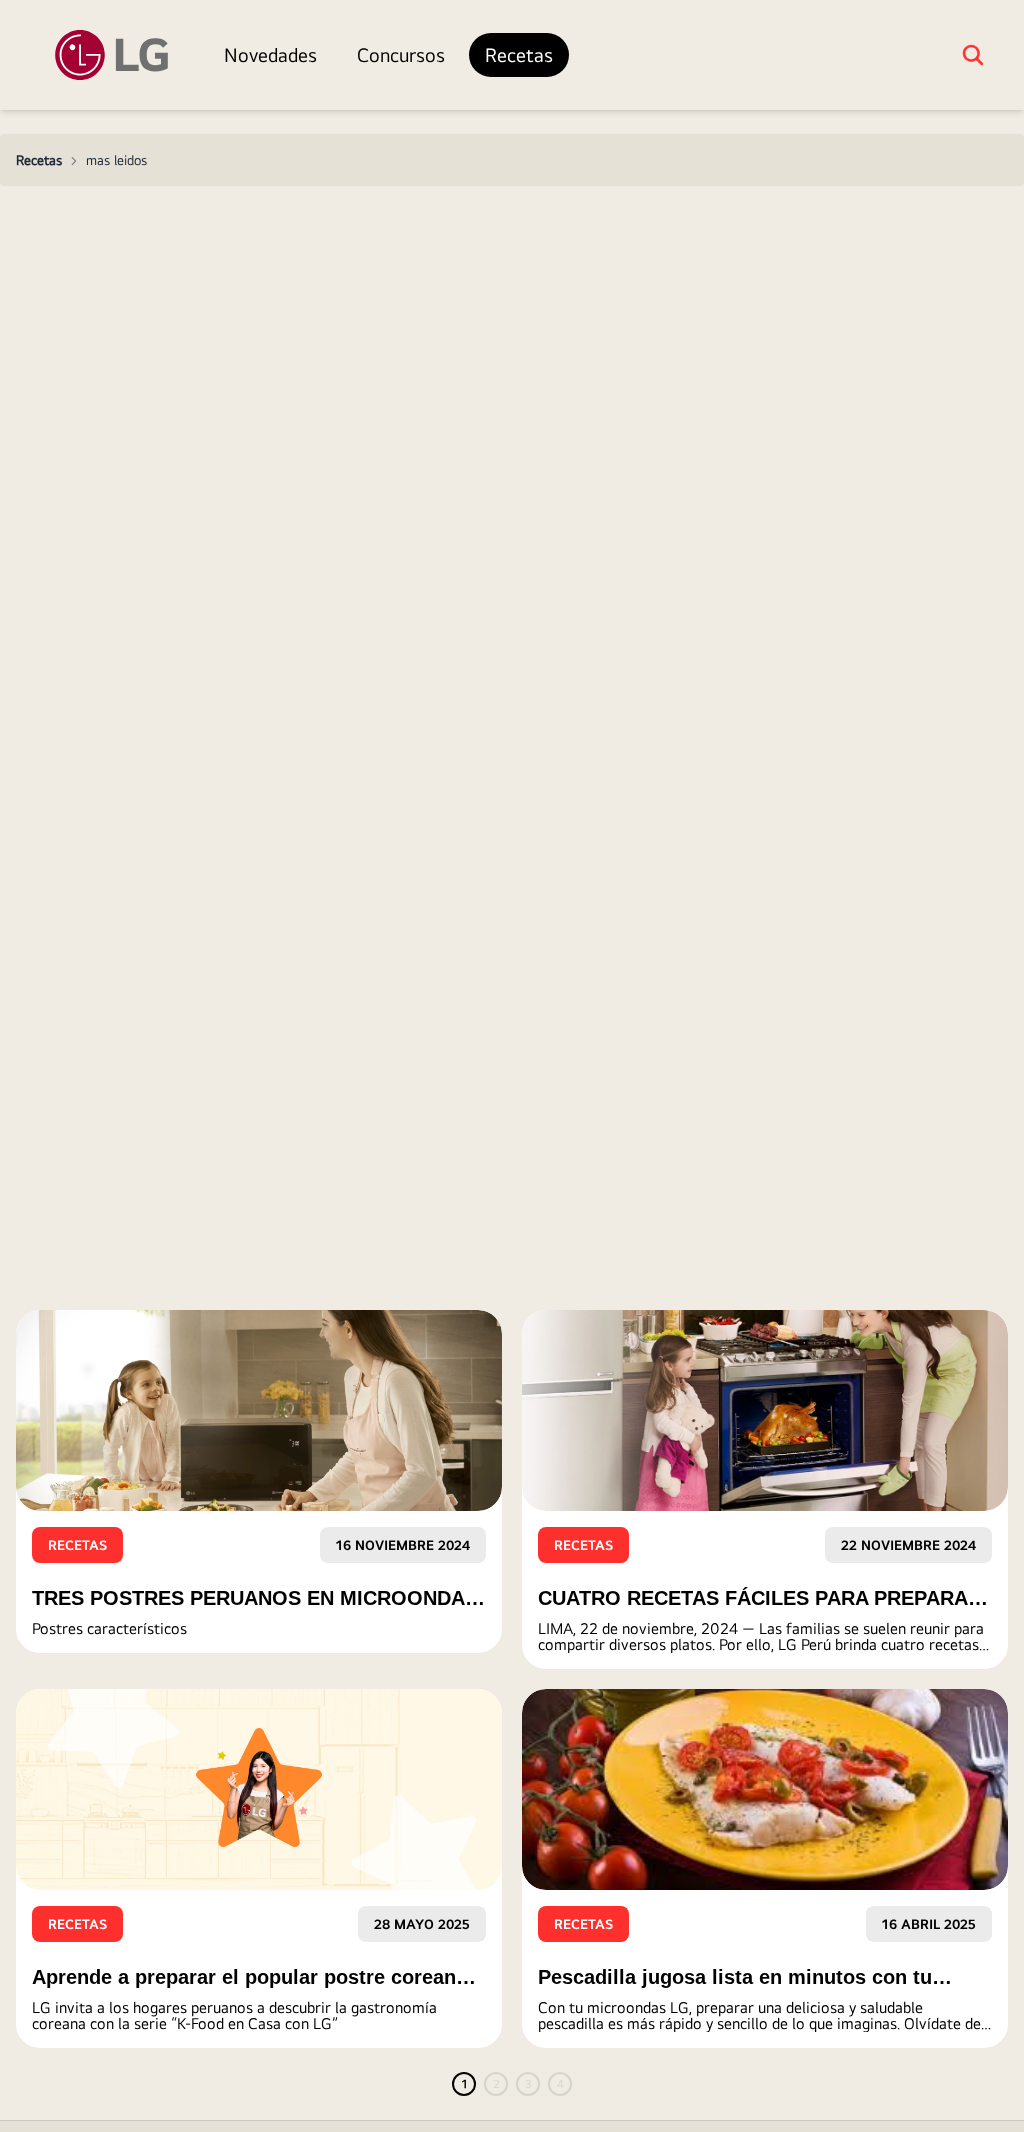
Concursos (401, 54)
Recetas (519, 54)
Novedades (270, 54)
